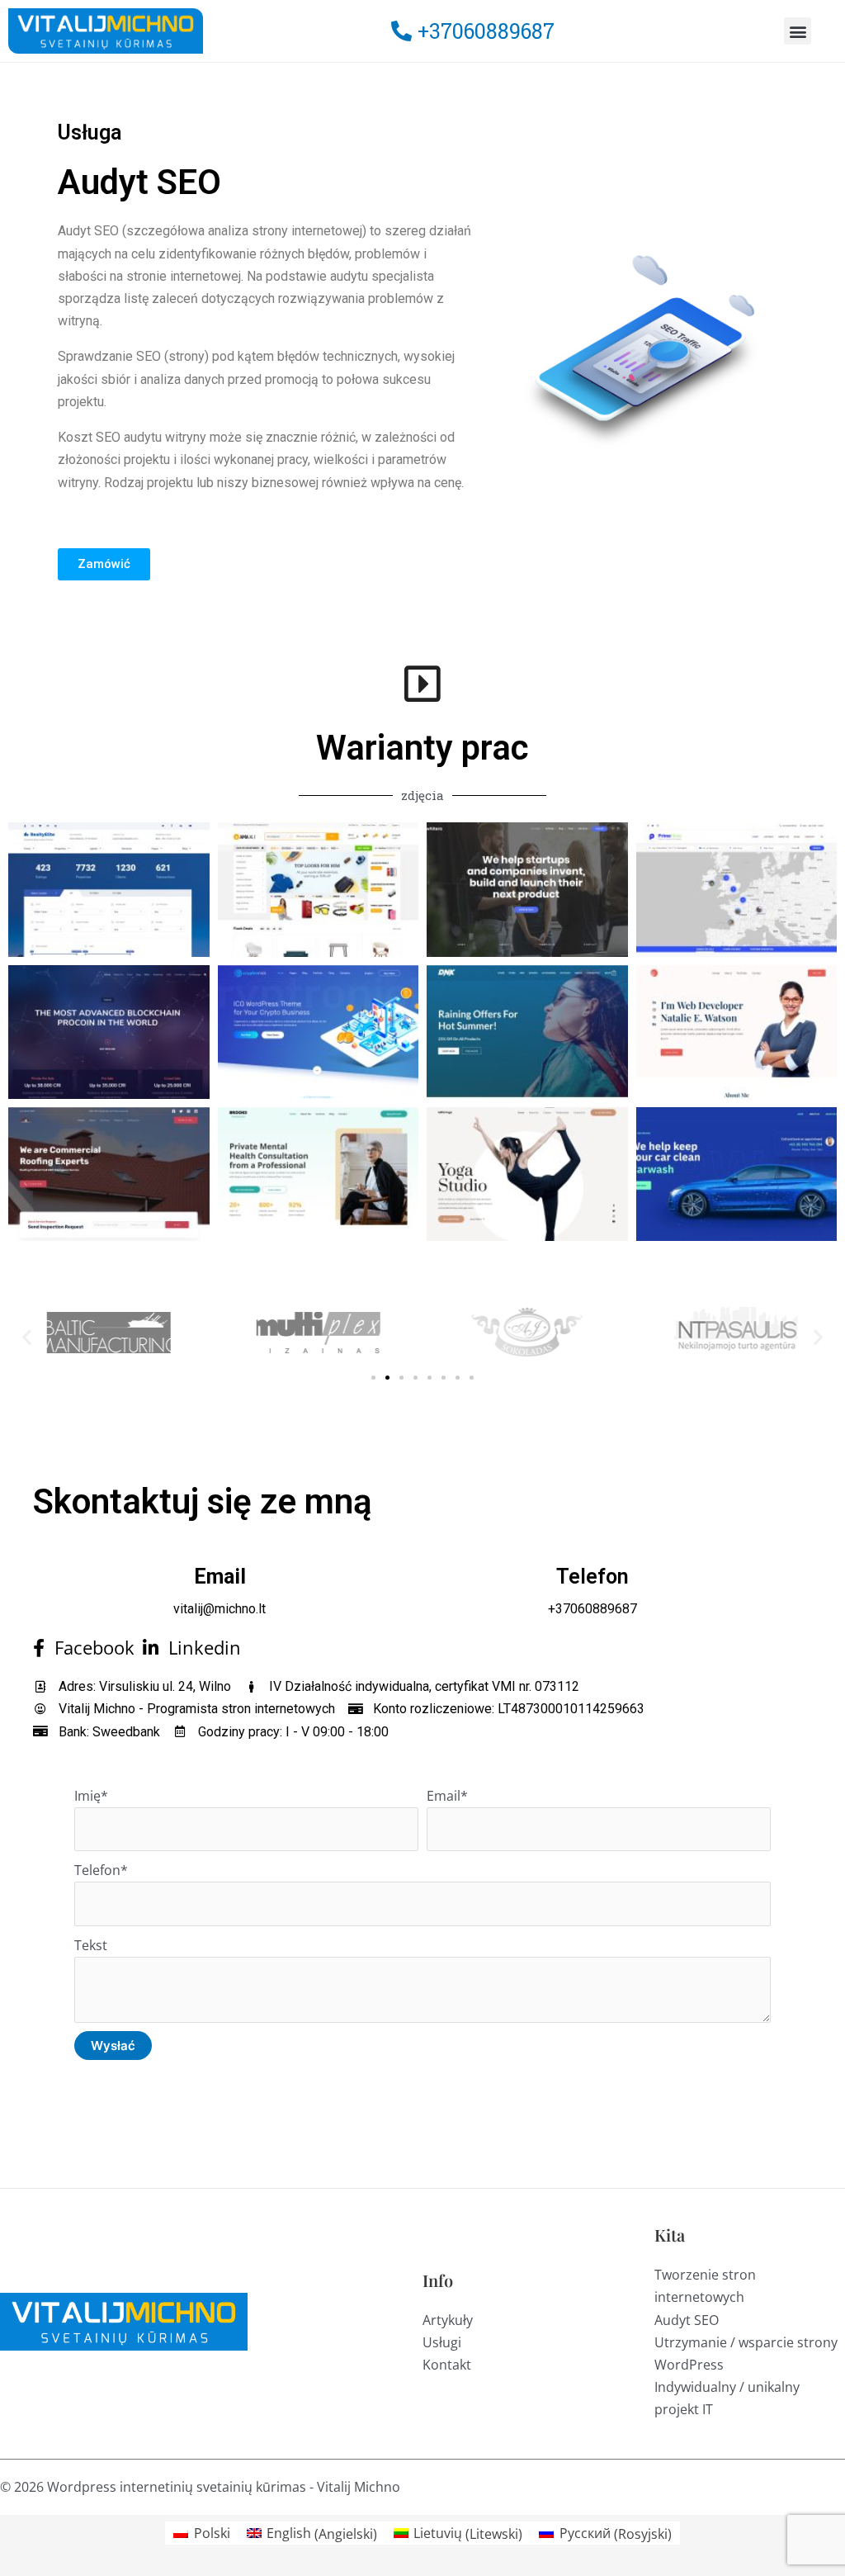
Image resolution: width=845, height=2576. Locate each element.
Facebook (90, 1648)
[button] (798, 31)
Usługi (442, 2342)
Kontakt (447, 2365)
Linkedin (200, 1648)
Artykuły (448, 2320)
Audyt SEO (687, 2320)
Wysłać (113, 2046)
